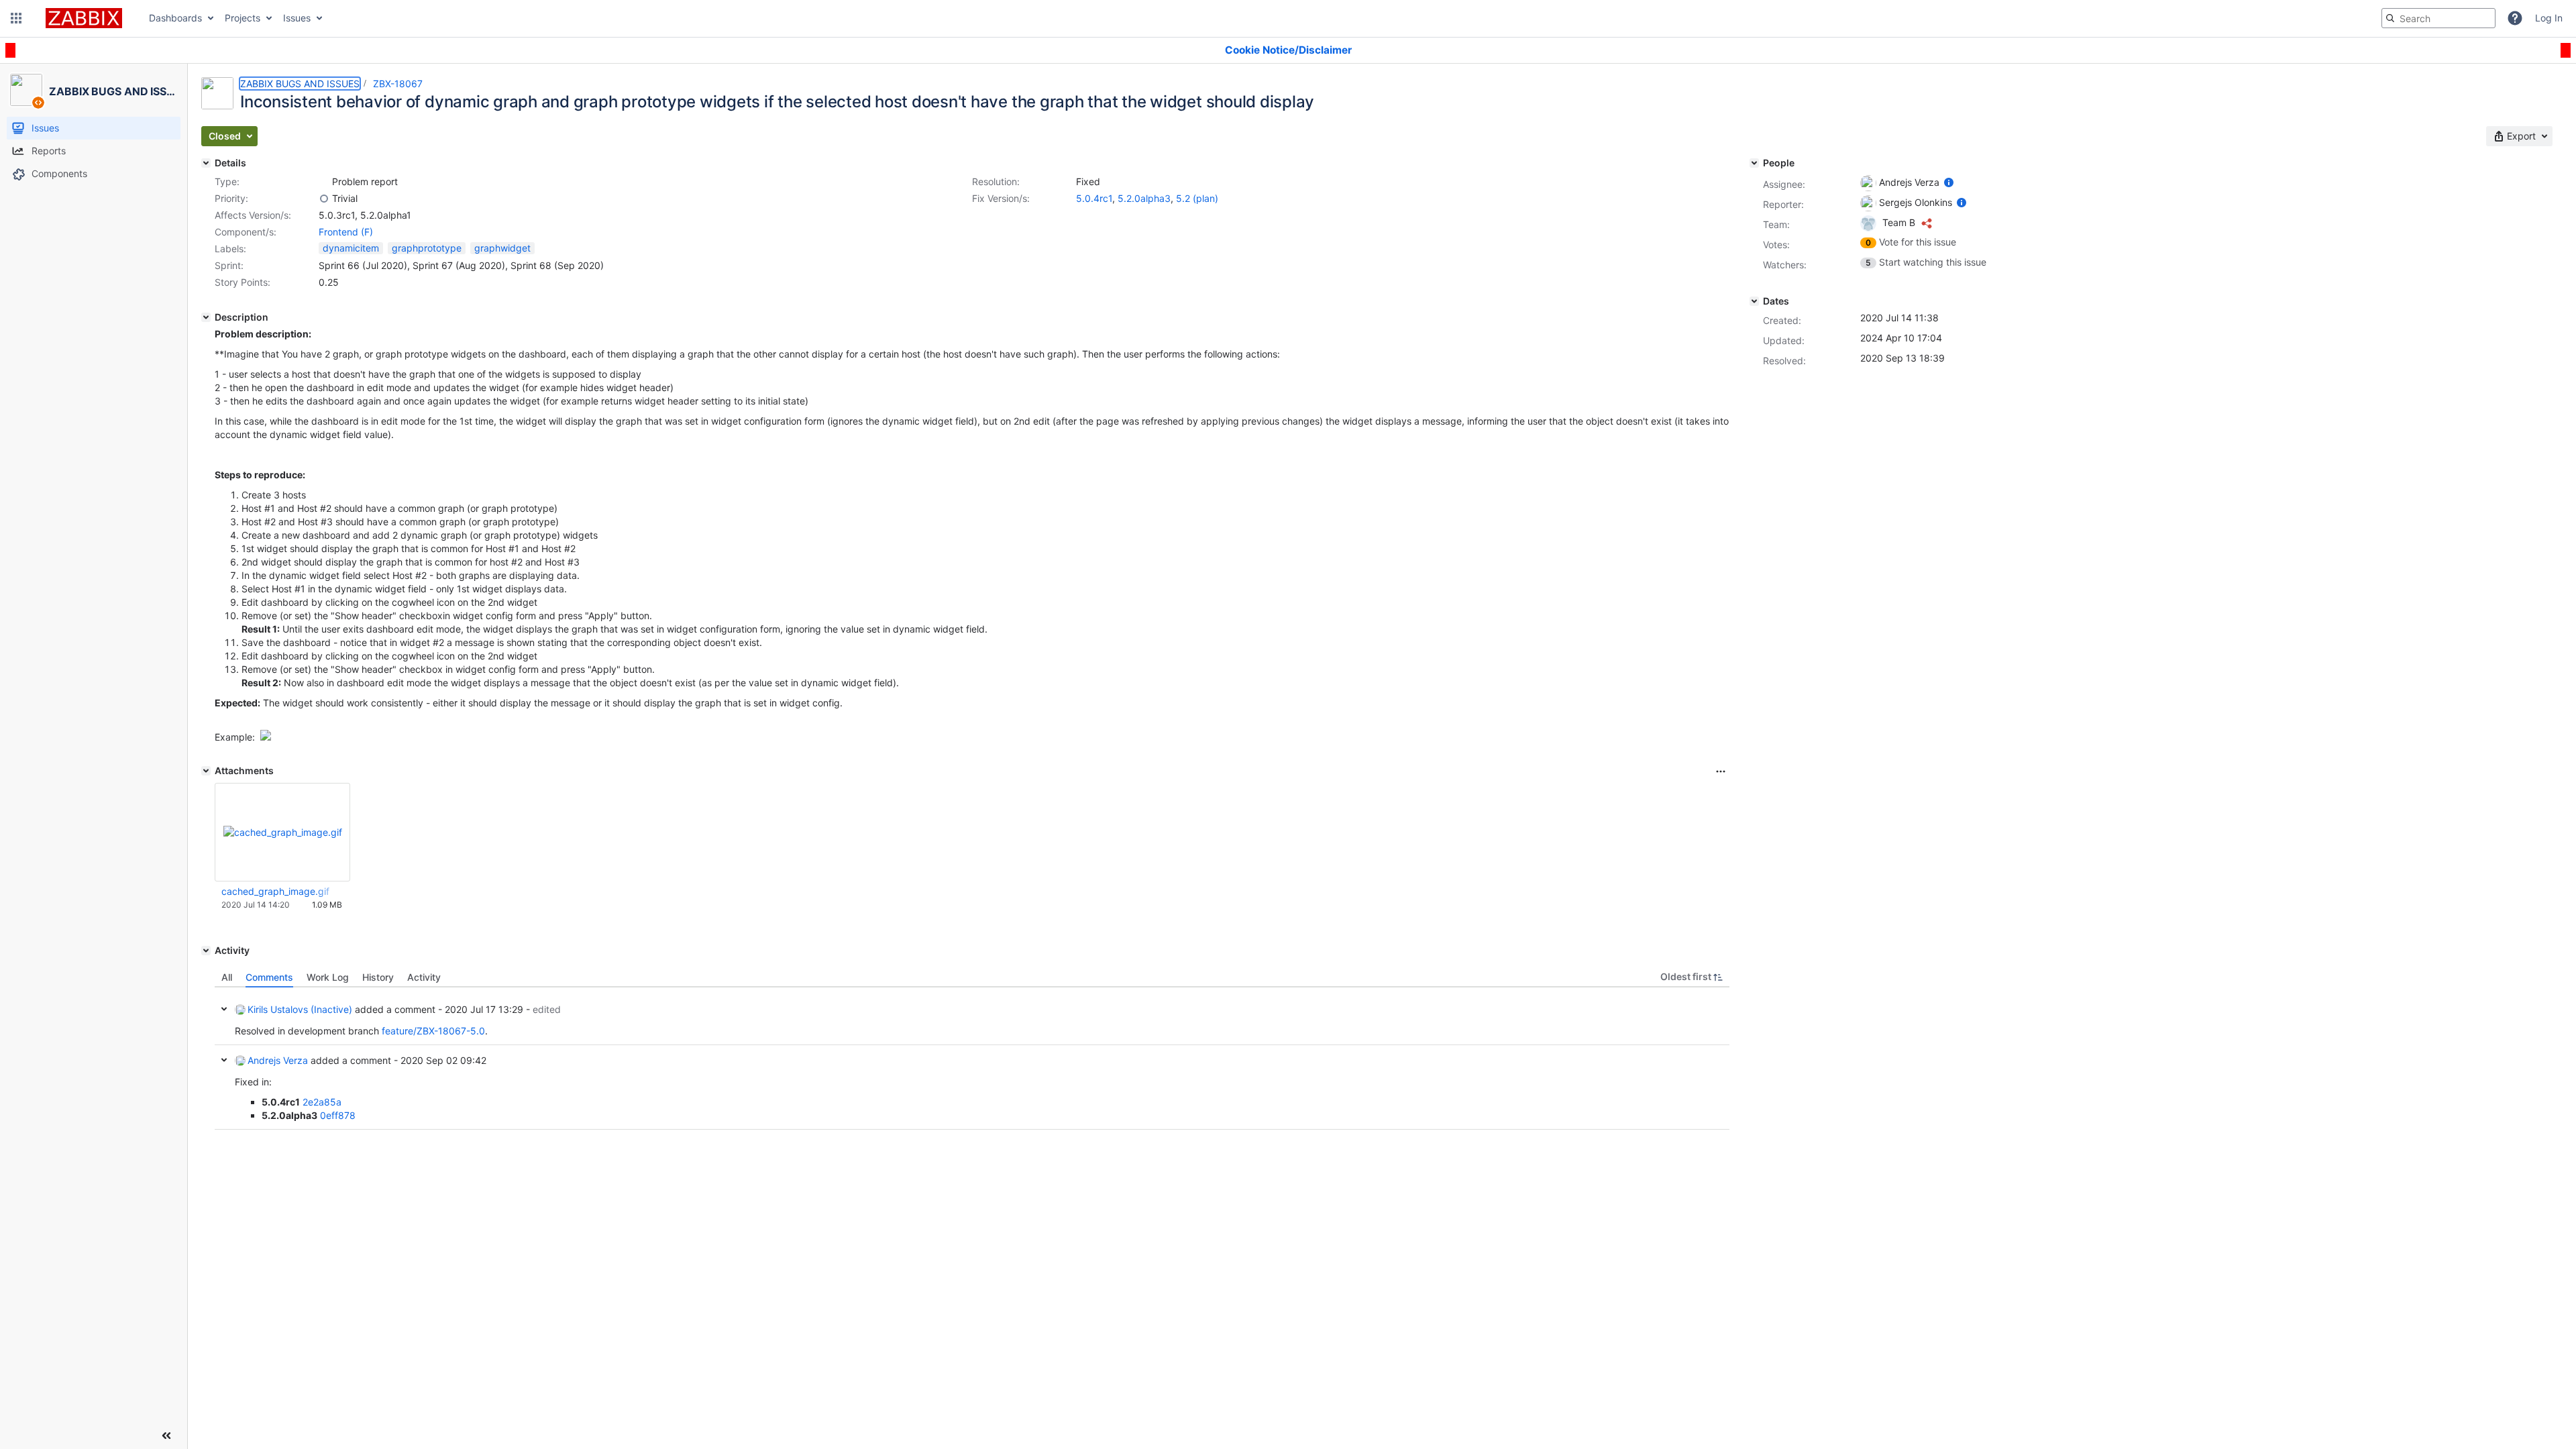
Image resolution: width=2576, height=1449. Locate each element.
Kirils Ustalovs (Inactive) (300, 1009)
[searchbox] (2438, 18)
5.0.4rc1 (1094, 198)
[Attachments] (206, 771)
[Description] (206, 317)
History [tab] (378, 977)
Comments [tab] (269, 977)
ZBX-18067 (398, 84)
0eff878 (338, 1115)
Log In (2549, 18)
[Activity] (206, 951)
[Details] (206, 163)
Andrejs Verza (278, 1060)
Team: (1776, 224)
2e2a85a (322, 1102)
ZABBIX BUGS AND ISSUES (300, 84)
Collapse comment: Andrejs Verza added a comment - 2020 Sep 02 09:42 (224, 1060)
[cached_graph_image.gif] (266, 737)
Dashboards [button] (175, 18)
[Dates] (1754, 301)
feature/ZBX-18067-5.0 (433, 1031)
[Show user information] (1949, 182)
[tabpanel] (972, 1059)
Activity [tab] (424, 977)
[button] (16, 18)
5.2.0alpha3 (1144, 198)
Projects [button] (243, 18)
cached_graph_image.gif (275, 891)
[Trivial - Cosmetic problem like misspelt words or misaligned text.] (324, 199)
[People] (1754, 163)
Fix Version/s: (1001, 198)
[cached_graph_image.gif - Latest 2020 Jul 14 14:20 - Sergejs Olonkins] (283, 832)
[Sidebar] (166, 1436)
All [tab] (227, 977)
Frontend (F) (346, 232)
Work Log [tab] (328, 977)
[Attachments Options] (1721, 771)
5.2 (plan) (1197, 198)
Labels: (230, 249)
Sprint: (229, 265)
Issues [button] (297, 18)
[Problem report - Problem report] (324, 182)
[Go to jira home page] (84, 18)
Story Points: (243, 282)
